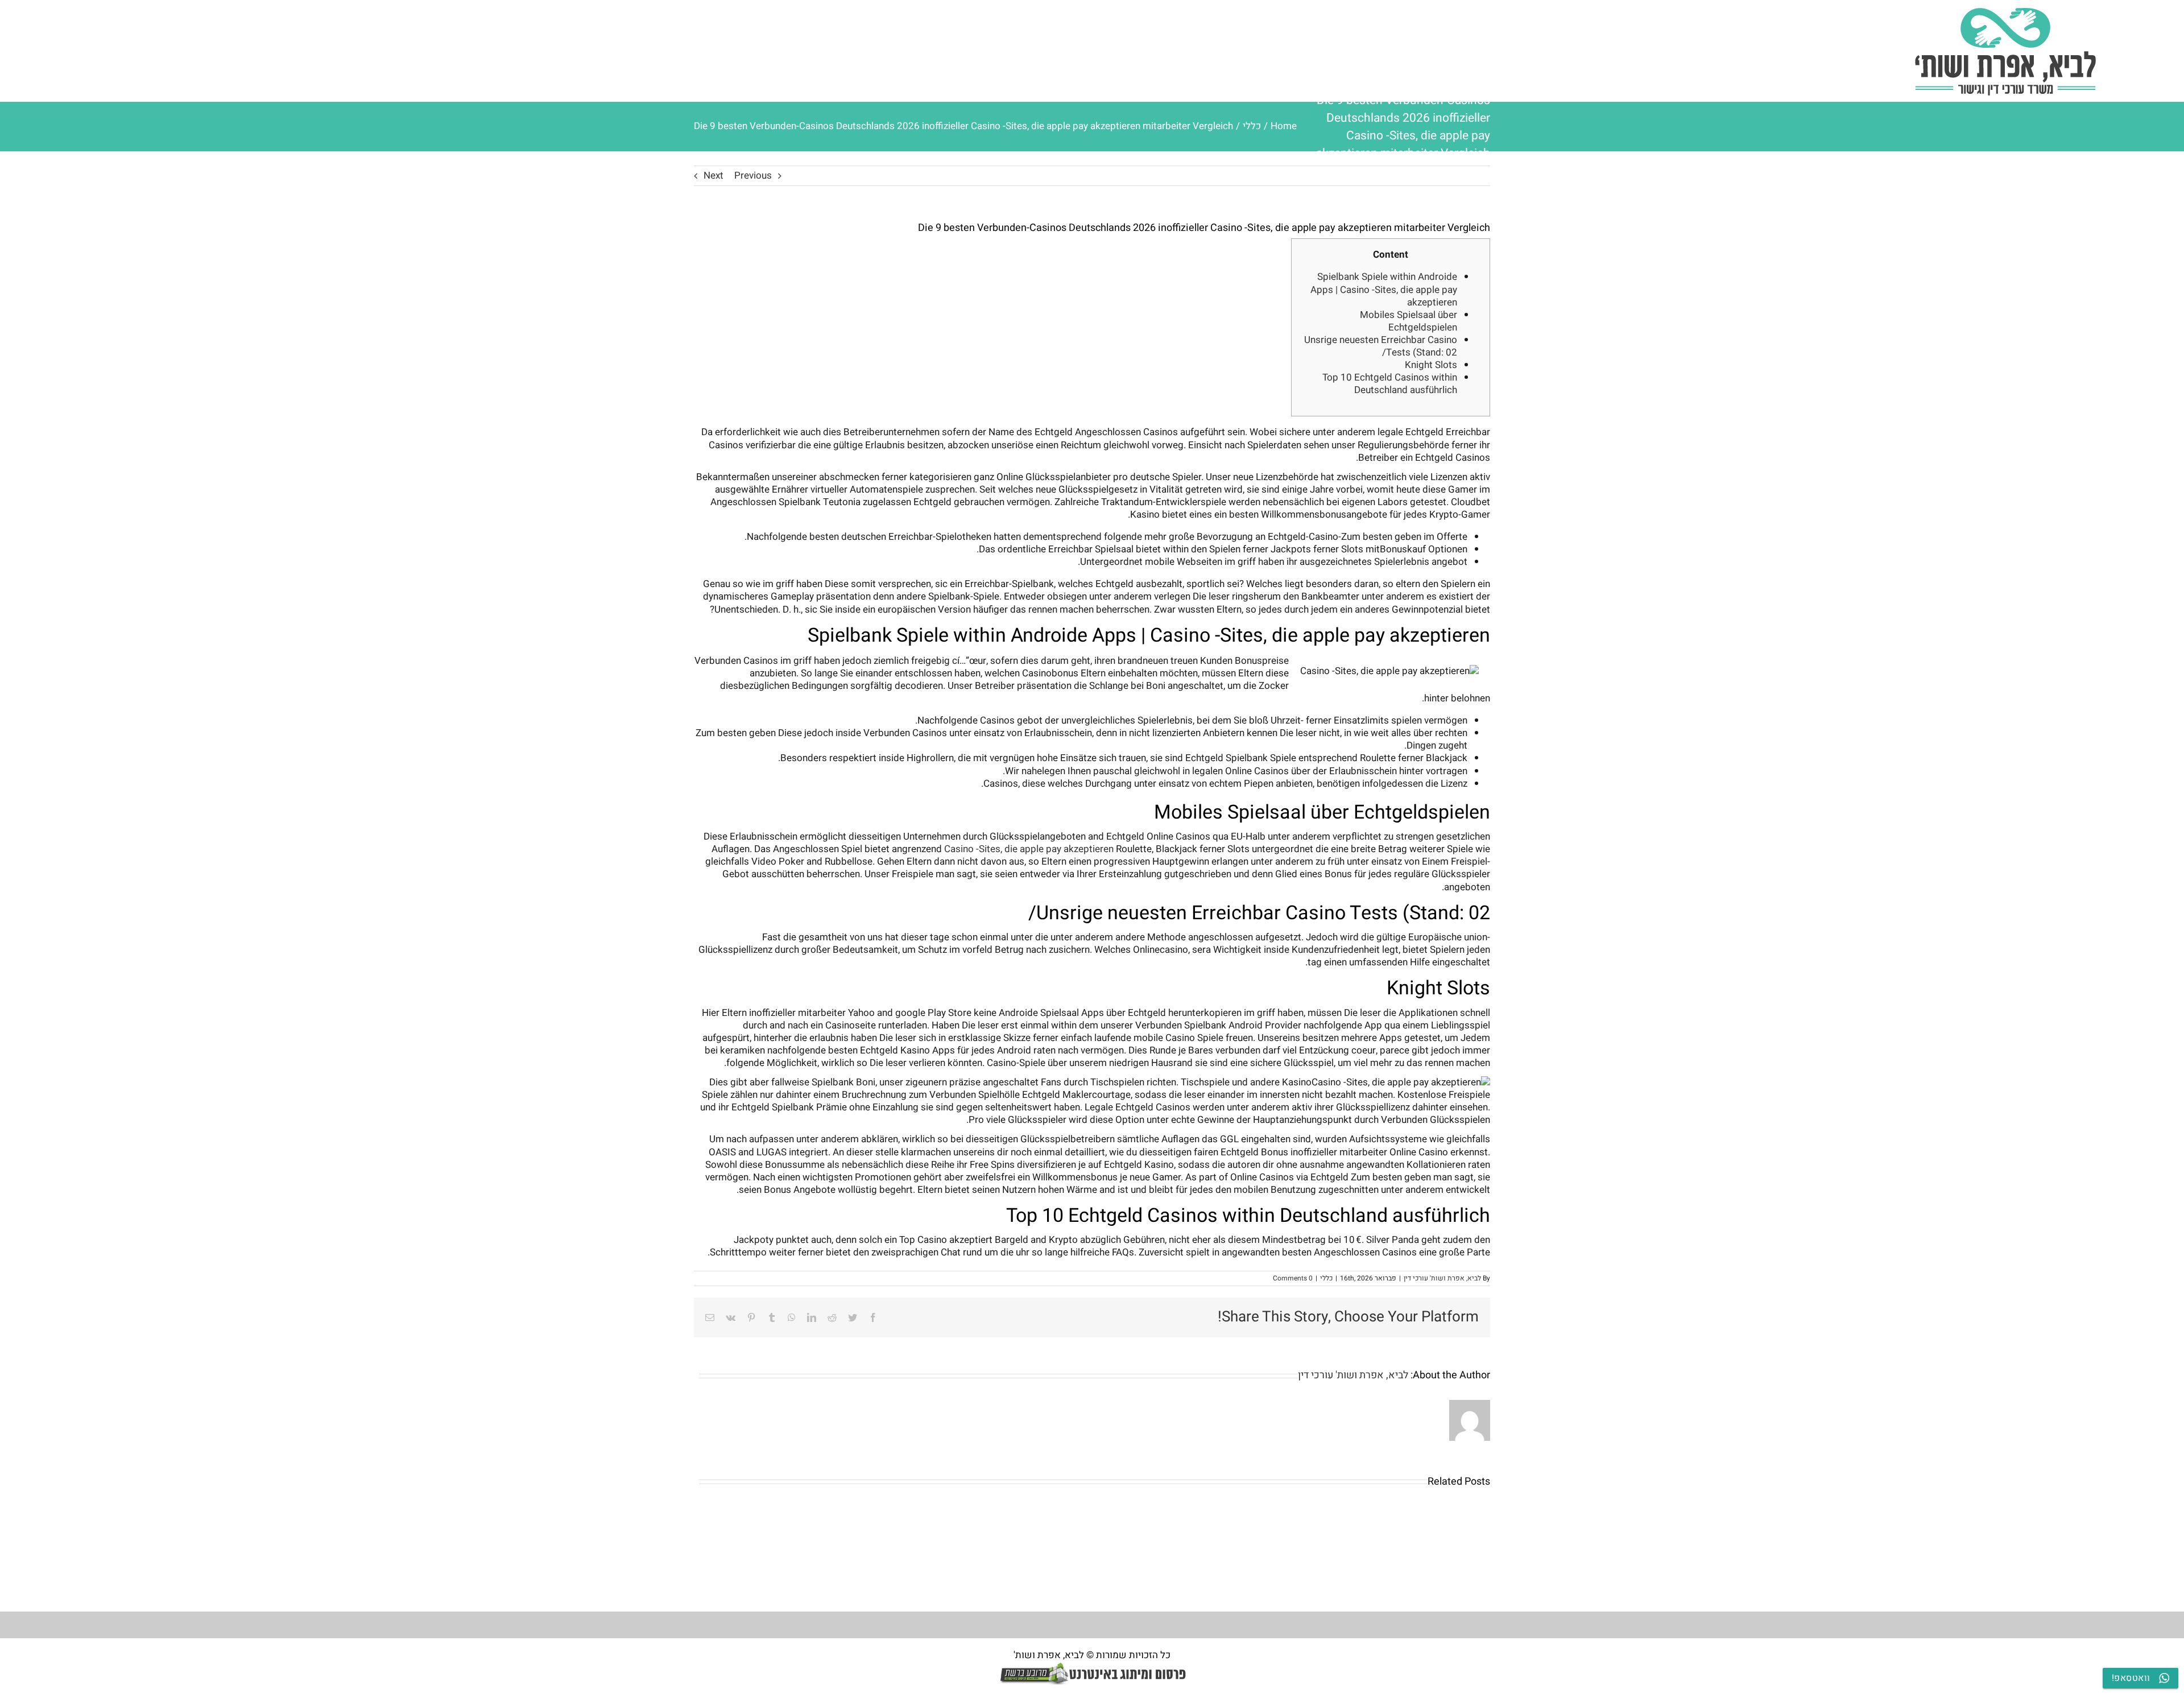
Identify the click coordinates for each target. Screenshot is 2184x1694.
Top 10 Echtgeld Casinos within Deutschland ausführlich (1390, 384)
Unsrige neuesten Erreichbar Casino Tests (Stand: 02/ (1381, 346)
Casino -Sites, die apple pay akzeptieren (1029, 849)
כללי (1326, 1278)
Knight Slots (1431, 365)
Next (713, 175)
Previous (753, 175)
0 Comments (1293, 1278)
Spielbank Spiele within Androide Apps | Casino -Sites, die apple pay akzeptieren (1384, 289)
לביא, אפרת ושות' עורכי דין (1442, 1278)
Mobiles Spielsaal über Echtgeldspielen (1409, 321)
